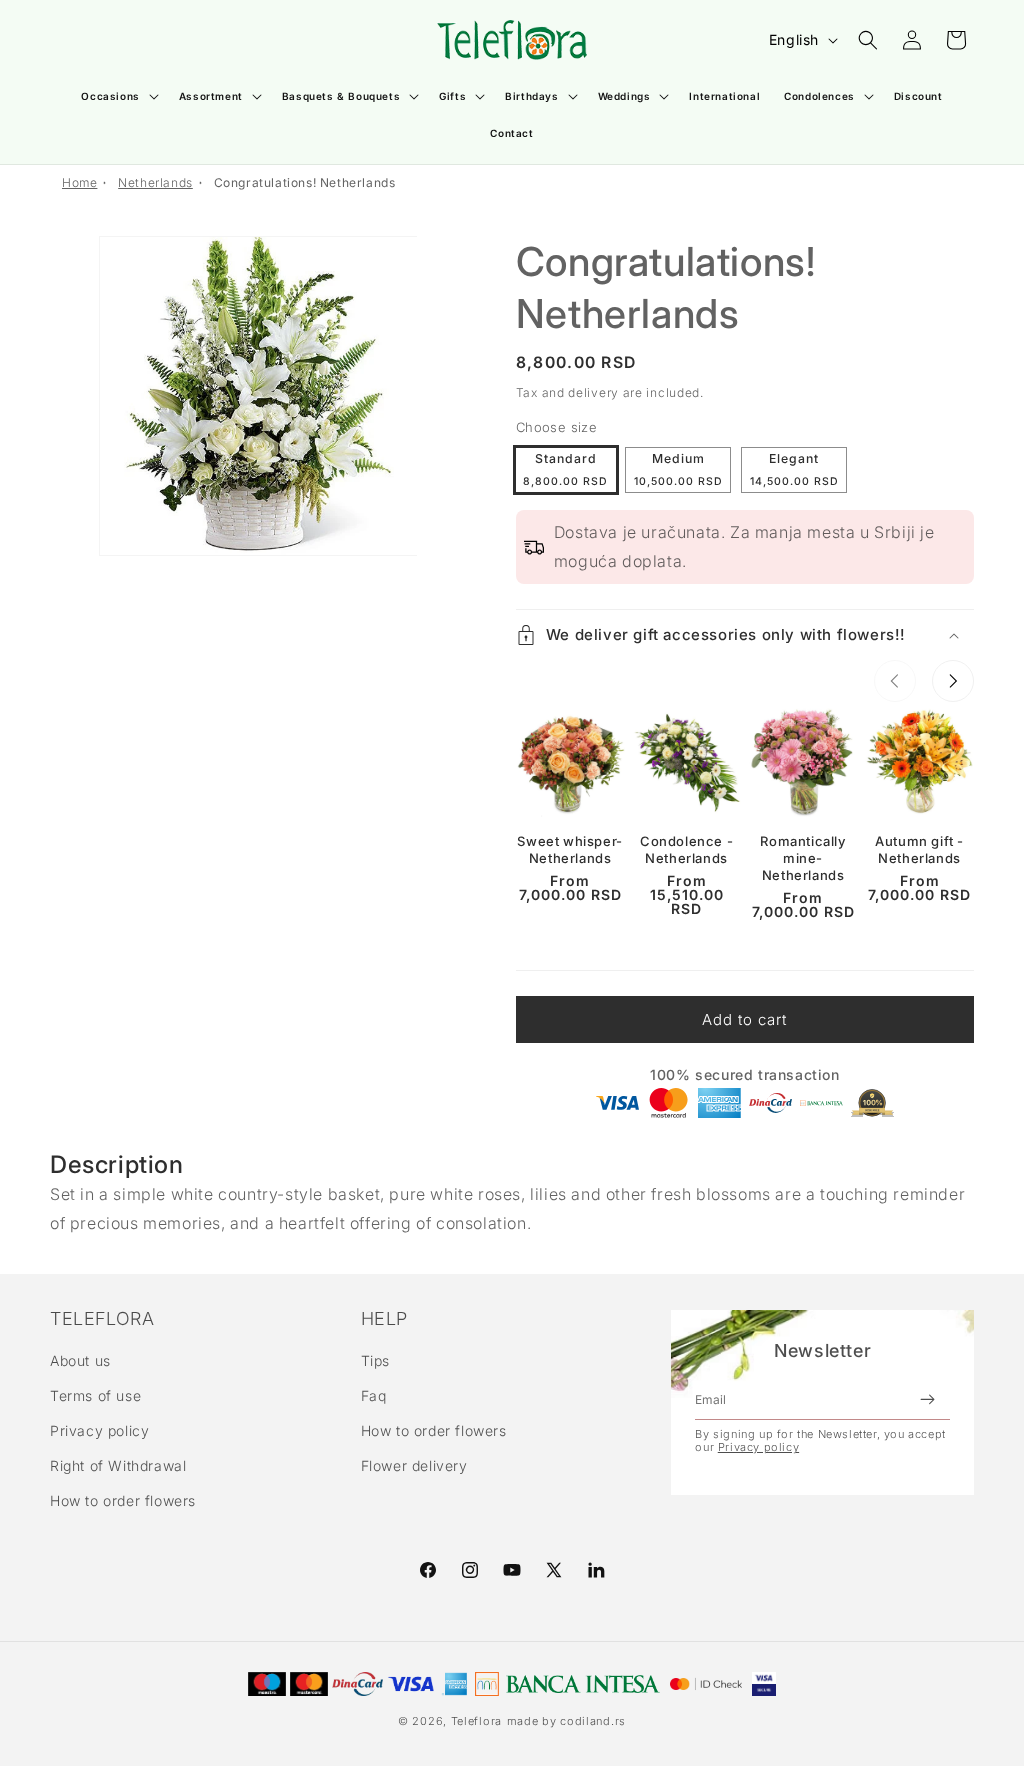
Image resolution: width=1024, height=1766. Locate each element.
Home (79, 182)
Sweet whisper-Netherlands (569, 849)
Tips (375, 1360)
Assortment (211, 96)
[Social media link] (596, 1570)
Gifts (452, 96)
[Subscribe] (927, 1399)
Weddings (624, 96)
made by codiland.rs (566, 1721)
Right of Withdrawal (118, 1465)
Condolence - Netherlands (686, 849)
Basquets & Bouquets (341, 96)
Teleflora (476, 1721)
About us (80, 1360)
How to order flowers (123, 1500)
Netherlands (155, 182)
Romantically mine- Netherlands (802, 858)
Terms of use (95, 1395)
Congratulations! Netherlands (305, 182)
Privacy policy (99, 1430)
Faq (374, 1395)
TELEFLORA (102, 1319)
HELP (384, 1319)
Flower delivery (414, 1465)
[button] (117, 96)
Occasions (110, 96)
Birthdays (531, 96)
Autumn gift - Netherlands (919, 849)
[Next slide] (953, 681)
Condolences (819, 96)
